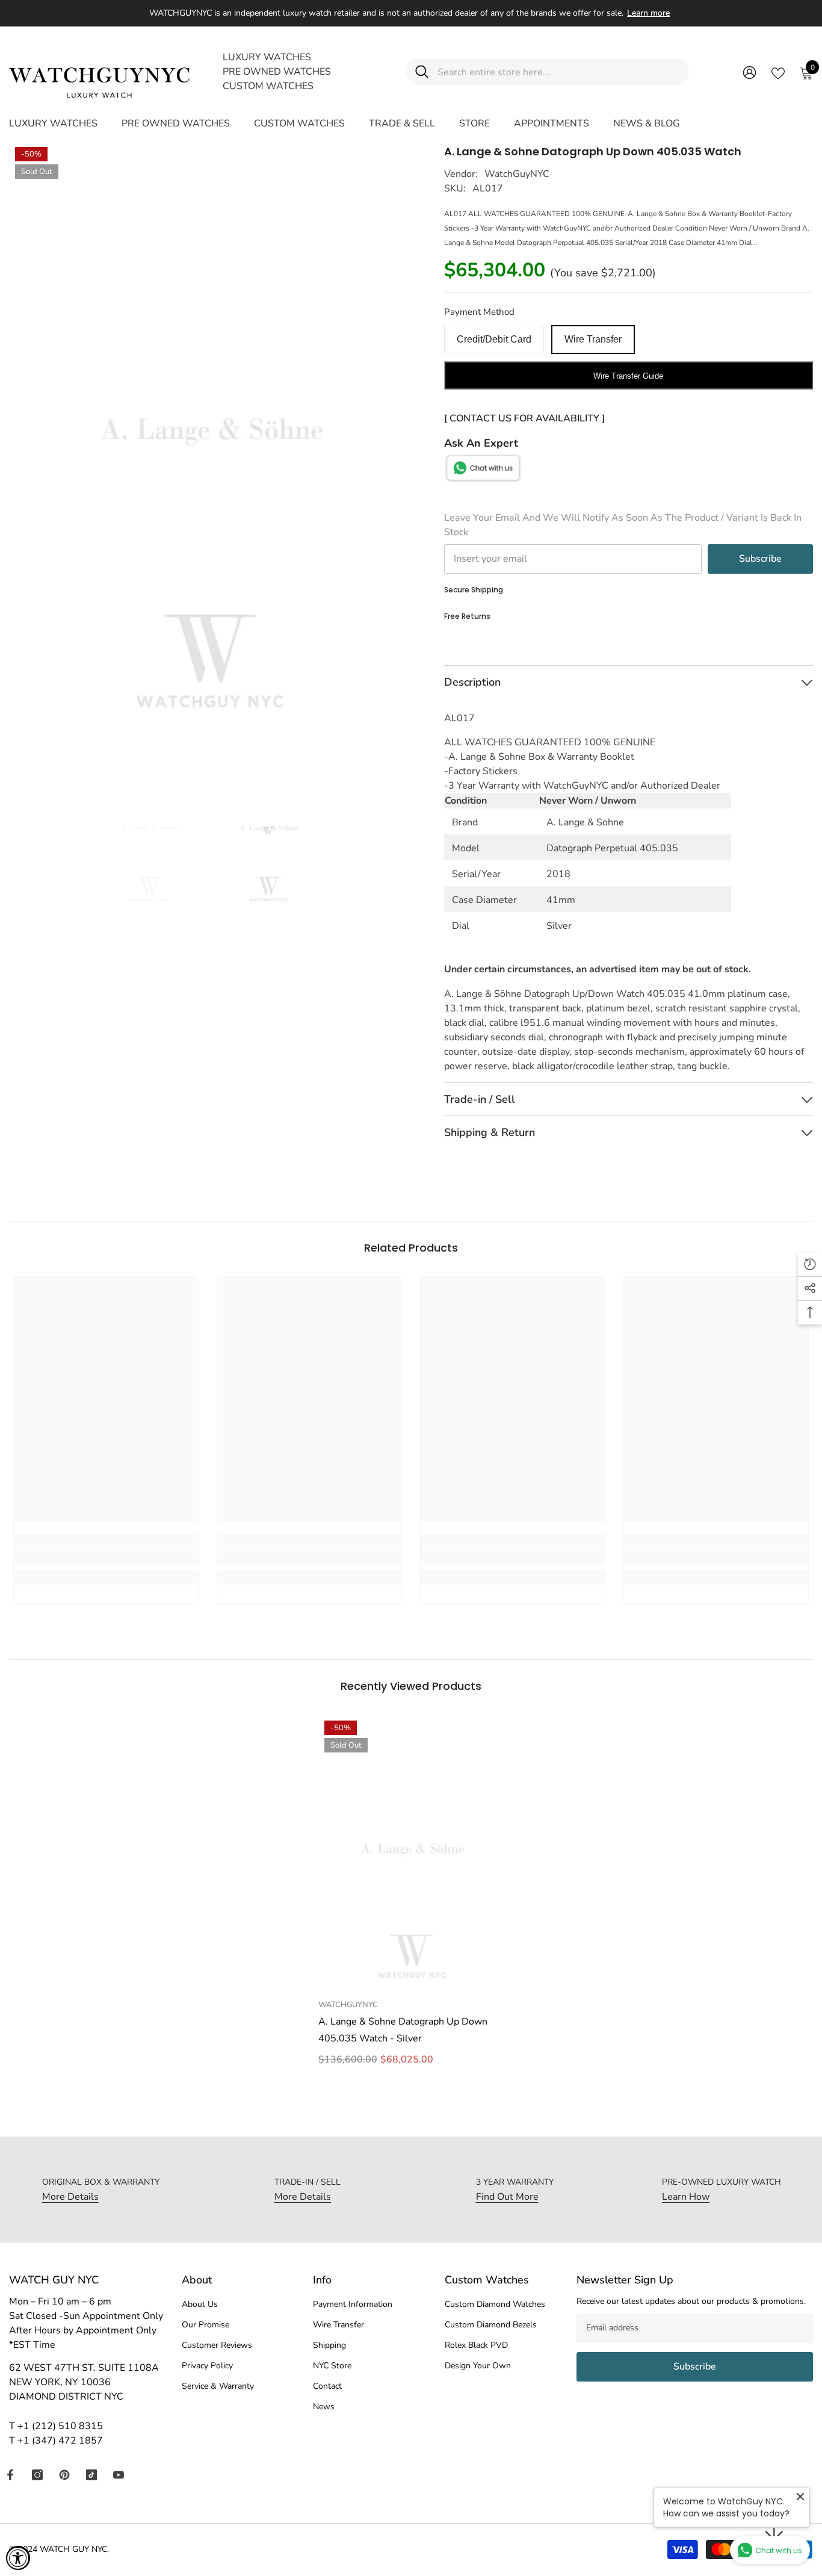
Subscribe (760, 559)
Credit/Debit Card (494, 339)
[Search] (548, 71)
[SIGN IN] (749, 72)
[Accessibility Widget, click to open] (18, 2558)
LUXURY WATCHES (267, 57)
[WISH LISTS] (778, 72)
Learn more (648, 13)
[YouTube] (119, 2475)
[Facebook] (10, 2475)
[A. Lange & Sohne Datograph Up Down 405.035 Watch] (411, 1854)
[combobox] (559, 71)
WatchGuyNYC (517, 174)
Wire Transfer (593, 339)
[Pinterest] (64, 2475)
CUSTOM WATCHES (268, 86)
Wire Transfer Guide (628, 376)
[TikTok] (91, 2475)
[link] (106, 1557)
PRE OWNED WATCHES (277, 72)
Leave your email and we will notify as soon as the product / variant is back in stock (623, 525)
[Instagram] (37, 2475)
